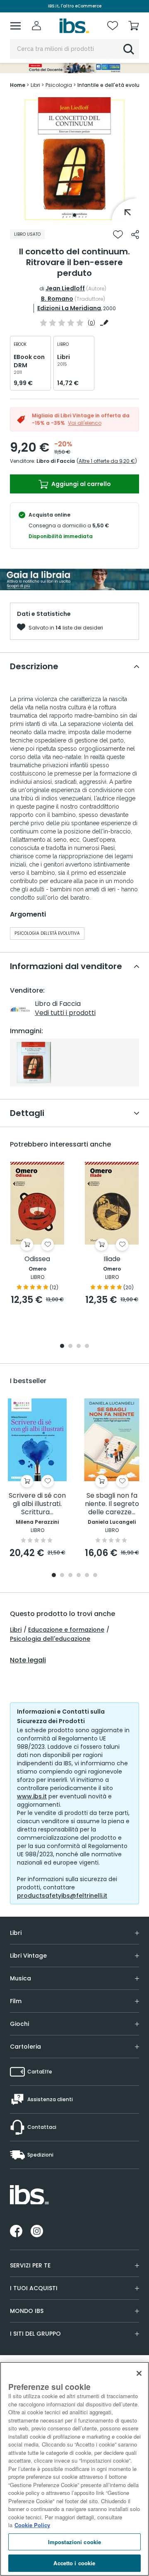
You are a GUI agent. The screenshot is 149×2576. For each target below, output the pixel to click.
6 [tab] (95, 1576)
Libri (16, 1630)
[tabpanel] (74, 159)
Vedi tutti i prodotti (65, 1013)
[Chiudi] (139, 2373)
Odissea (37, 1259)
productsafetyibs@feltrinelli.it (62, 1896)
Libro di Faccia (56, 461)
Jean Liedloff (65, 288)
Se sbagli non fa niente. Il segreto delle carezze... (112, 1504)
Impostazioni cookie (74, 2542)
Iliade (112, 1259)
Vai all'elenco (85, 423)
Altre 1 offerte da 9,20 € (107, 461)
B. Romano (57, 299)
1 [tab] (74, 215)
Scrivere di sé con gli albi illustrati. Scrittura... (37, 1504)
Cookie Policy (32, 2525)
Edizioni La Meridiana (69, 308)
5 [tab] (87, 1576)
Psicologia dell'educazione (50, 1639)
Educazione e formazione (66, 1630)
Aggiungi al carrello (81, 484)
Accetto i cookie (74, 2563)
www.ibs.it (32, 1796)
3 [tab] (79, 1347)
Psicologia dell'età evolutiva (47, 933)
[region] (74, 2469)
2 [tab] (70, 1347)
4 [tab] (87, 1347)
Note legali (28, 1660)
